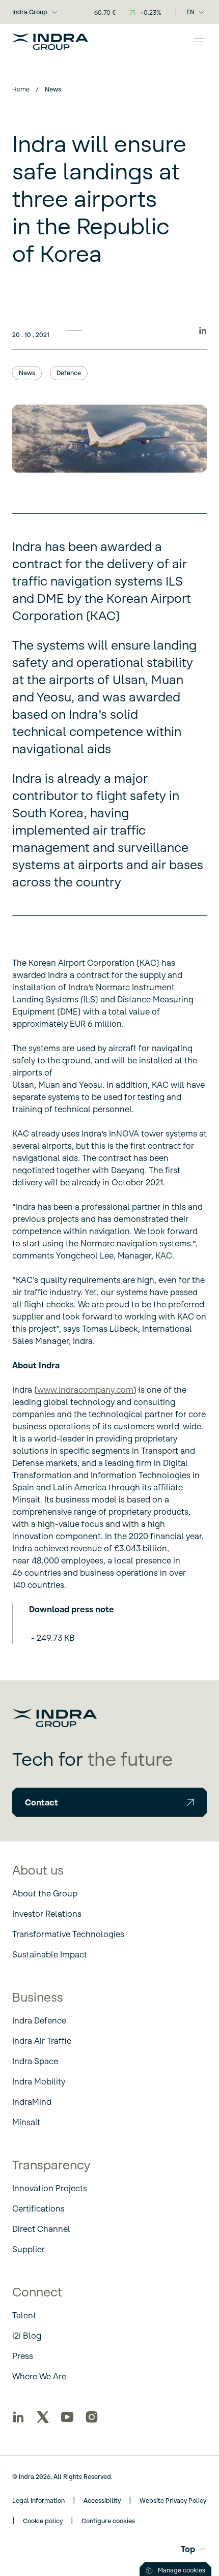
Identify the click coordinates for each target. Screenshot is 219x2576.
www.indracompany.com (85, 1390)
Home (21, 89)
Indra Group (30, 12)
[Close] (199, 42)
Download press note (72, 1609)
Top (188, 2549)
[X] (43, 2417)
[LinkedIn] (18, 2417)
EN (190, 12)
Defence (69, 373)
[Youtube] (67, 2417)
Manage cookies (182, 2570)
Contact (42, 1802)
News (27, 373)
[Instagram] (92, 2417)
